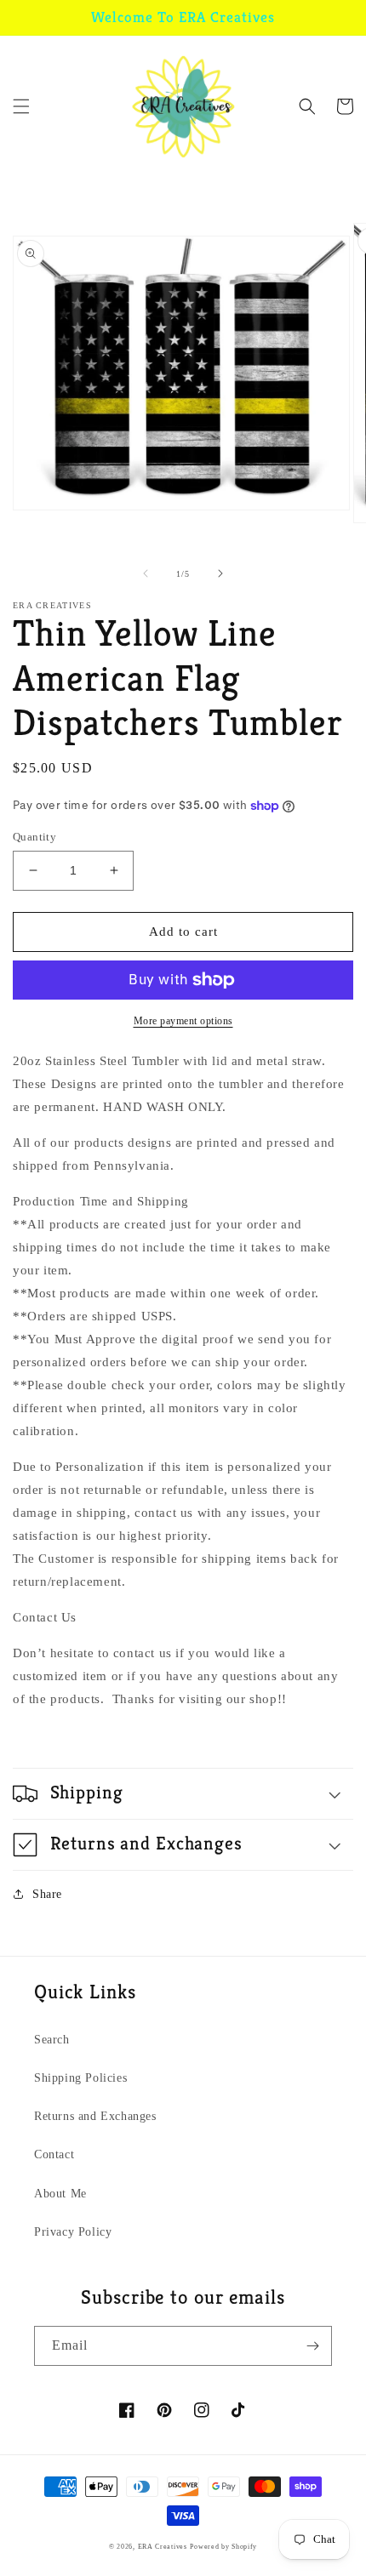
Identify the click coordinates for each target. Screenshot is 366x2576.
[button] (21, 106)
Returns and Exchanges (95, 2116)
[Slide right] (220, 573)
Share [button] (47, 1894)
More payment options (183, 1021)
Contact (54, 2154)
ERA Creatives (163, 2547)
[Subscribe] (312, 2346)
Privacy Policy (73, 2232)
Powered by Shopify (223, 2547)
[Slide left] (146, 573)
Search (52, 2040)
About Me (60, 2194)
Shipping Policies (80, 2078)
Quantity (34, 837)
